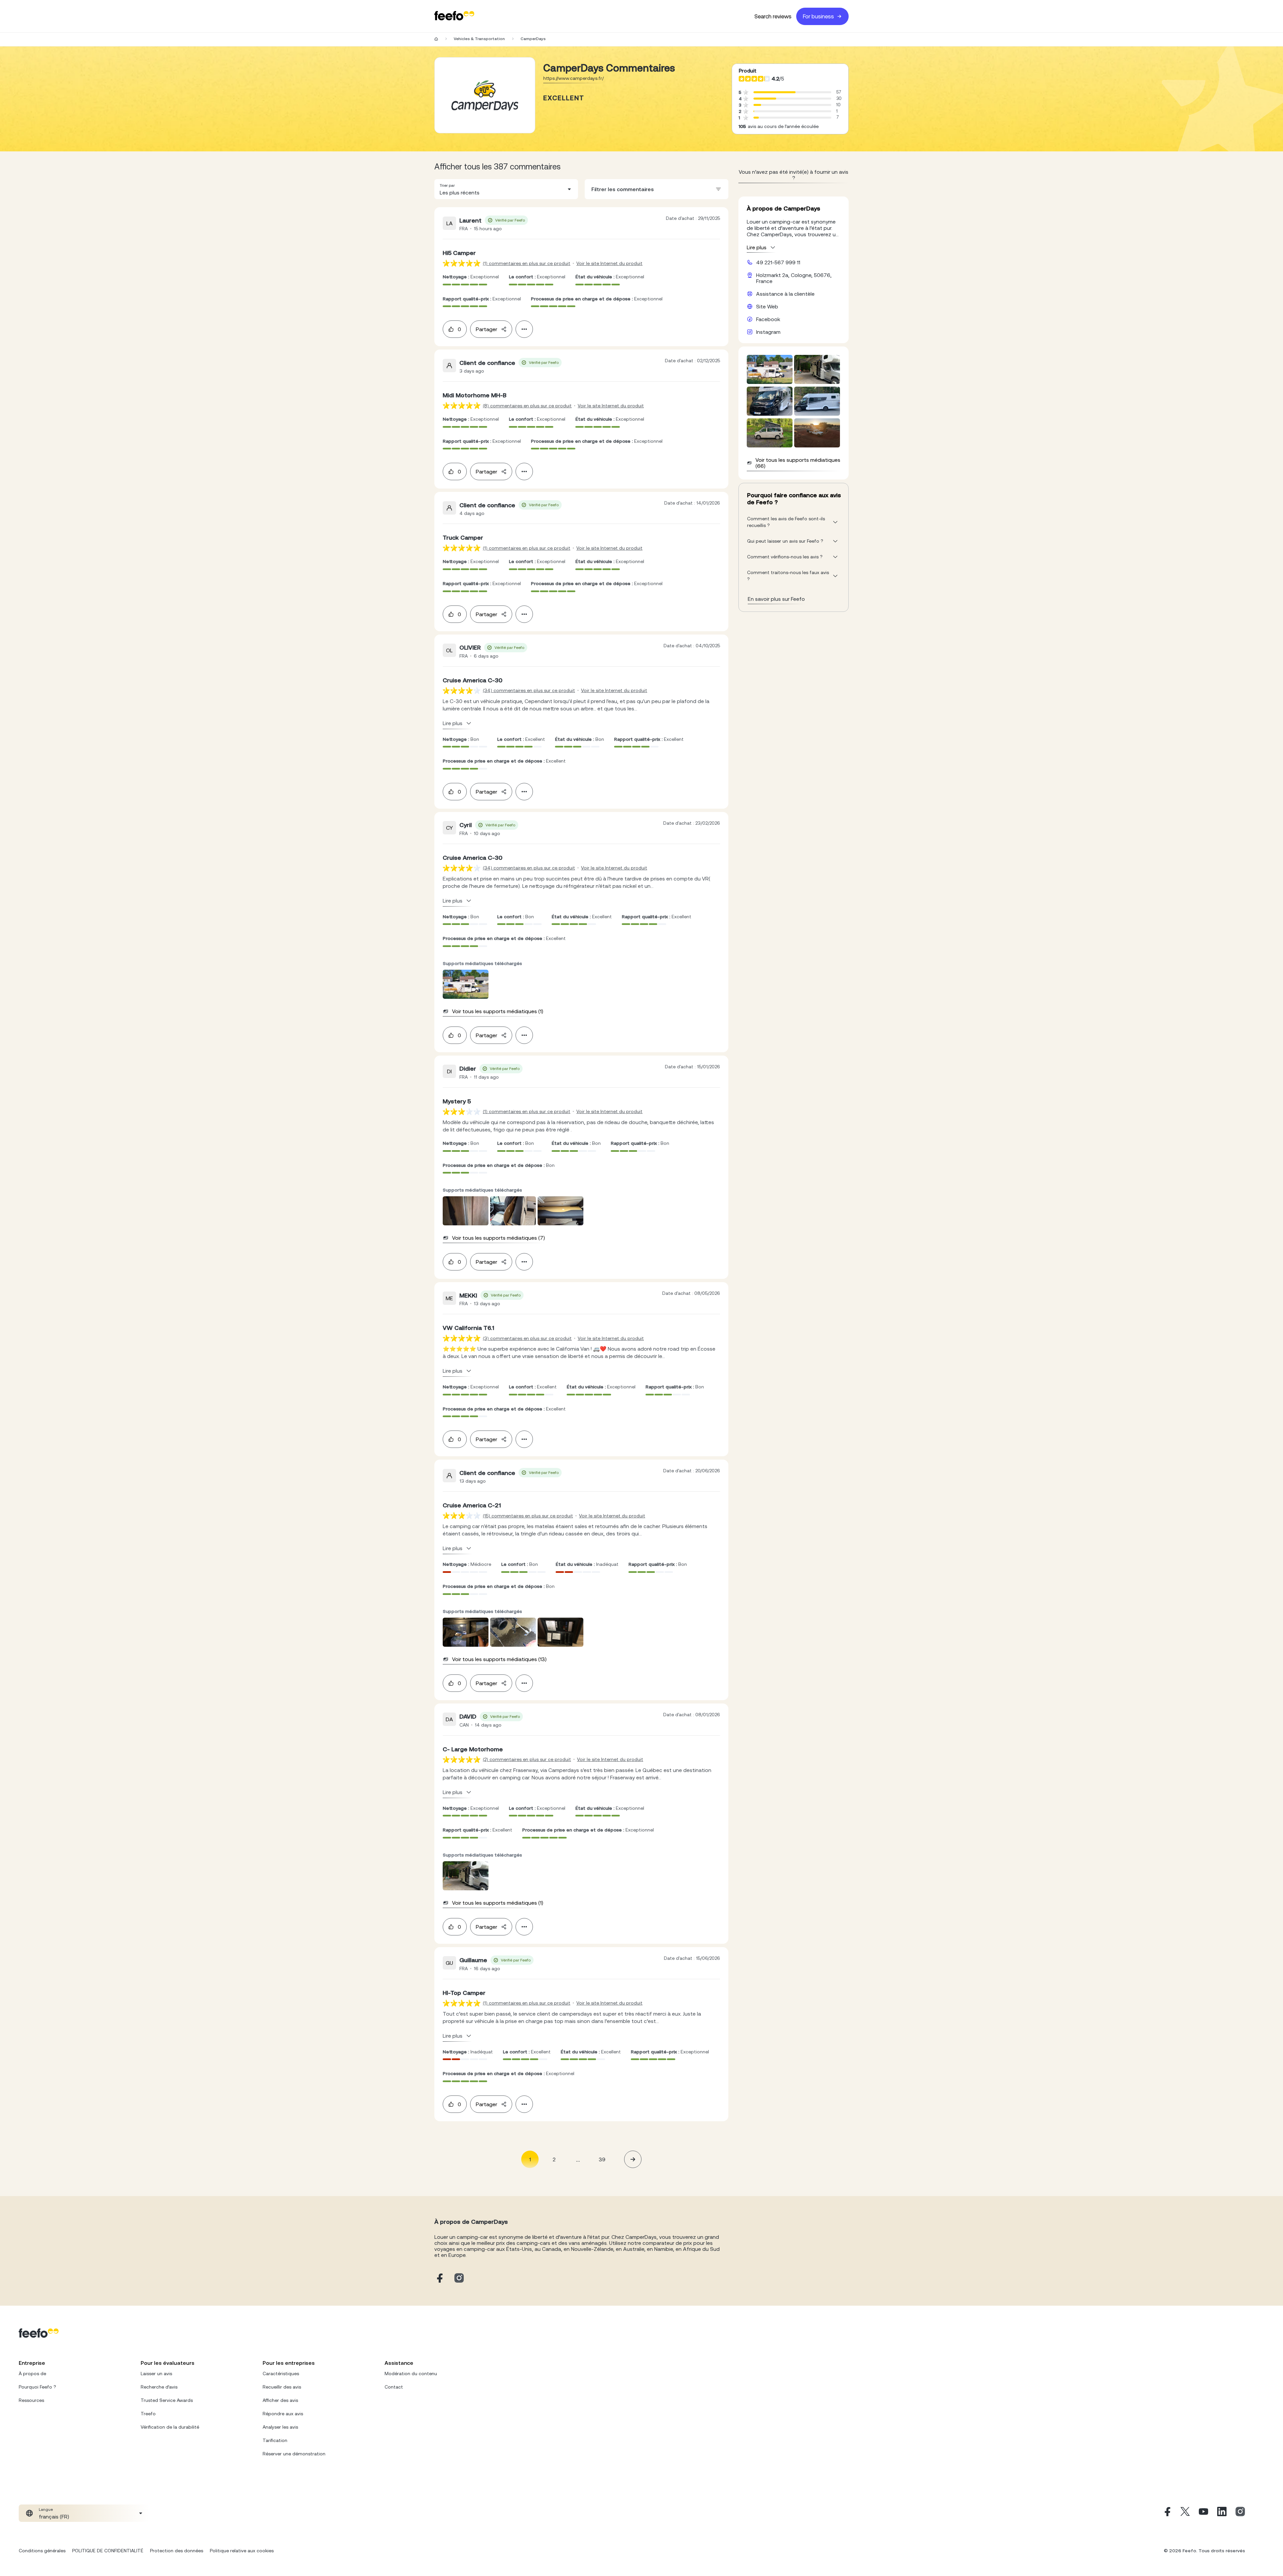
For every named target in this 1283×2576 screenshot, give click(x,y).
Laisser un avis (156, 2374)
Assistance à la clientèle (785, 294)
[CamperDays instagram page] (459, 2278)
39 (602, 2159)
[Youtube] (1203, 2513)
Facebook (768, 319)
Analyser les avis (280, 2427)
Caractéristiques (281, 2374)
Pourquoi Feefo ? (37, 2387)
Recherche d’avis (159, 2387)
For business (818, 16)
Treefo (148, 2414)
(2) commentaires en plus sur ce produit (527, 1759)
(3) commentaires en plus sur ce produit (527, 1338)
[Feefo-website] (454, 16)
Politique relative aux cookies (242, 2551)
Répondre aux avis (283, 2414)
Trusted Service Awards (167, 2400)
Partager (486, 329)
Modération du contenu (411, 2374)
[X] (1185, 2513)
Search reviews (773, 16)
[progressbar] (774, 92)
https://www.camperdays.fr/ (574, 78)
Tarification (275, 2440)
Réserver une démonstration (294, 2454)
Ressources (31, 2400)
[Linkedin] (1222, 2513)
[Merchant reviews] (485, 95)
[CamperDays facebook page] (439, 2278)
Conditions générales (42, 2551)
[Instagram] (1240, 2513)
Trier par (447, 185)
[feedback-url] (462, 263)
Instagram (768, 332)
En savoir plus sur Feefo (776, 599)
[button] (506, 189)
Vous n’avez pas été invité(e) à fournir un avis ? (794, 175)
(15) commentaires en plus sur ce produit (528, 1516)
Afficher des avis (280, 2400)
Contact (394, 2387)
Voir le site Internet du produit (609, 263)
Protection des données (177, 2551)
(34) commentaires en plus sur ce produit (529, 690)
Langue (46, 2510)
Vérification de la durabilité (170, 2427)
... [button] (578, 2159)
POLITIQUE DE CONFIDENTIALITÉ (108, 2551)
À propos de (32, 2374)
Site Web (767, 306)
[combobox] (506, 189)
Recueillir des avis (282, 2387)
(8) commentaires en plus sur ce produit (527, 406)
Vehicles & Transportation (479, 39)
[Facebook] (1167, 2513)
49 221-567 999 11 (778, 262)
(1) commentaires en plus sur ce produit (527, 263)
